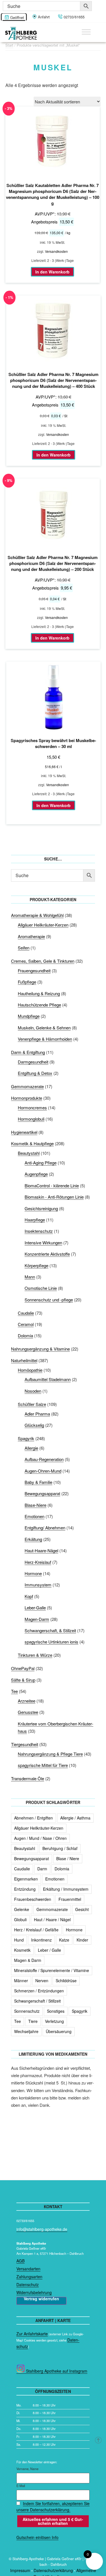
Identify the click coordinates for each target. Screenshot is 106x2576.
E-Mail (21, 2486)
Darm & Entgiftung (28, 1052)
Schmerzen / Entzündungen (39, 1991)
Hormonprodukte (27, 1098)
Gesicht (82, 1909)
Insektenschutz (39, 1231)
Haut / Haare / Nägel (52, 1919)
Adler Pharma (37, 1414)
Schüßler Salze (32, 1404)
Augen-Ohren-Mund (43, 1471)
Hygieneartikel (24, 1132)
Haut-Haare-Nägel (41, 1550)
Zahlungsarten (29, 2277)
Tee (14, 1691)
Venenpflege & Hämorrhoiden (45, 1039)
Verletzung (54, 2021)
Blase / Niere (68, 1858)
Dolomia (25, 1335)
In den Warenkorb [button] (52, 272)
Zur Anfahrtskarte (32, 2334)
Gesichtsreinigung (41, 1208)
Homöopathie (30, 1370)
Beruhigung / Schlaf (60, 1848)
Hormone (33, 1573)
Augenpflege (36, 1174)
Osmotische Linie (41, 1288)
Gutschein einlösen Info (37, 2537)
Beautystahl (29, 1153)
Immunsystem (38, 1585)
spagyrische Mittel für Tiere (43, 1765)
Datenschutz (28, 2284)
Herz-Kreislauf (38, 1562)
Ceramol (26, 1324)
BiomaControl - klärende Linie (52, 1185)
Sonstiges (56, 2011)
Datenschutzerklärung (53, 2570)
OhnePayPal (23, 1668)
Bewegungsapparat (42, 1493)
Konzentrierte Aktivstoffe (47, 1254)
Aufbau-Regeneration (44, 1459)
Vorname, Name (27, 2469)
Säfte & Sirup (23, 1680)
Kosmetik (22, 1950)
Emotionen (34, 1516)
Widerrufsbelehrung (34, 2292)
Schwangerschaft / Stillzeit (37, 2001)
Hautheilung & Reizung (39, 993)
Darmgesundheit (33, 1062)
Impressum (20, 2570)
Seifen (24, 948)
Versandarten (28, 2269)
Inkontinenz (41, 1940)
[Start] (99, 2440)
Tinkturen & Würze (35, 1655)
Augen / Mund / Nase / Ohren (40, 1838)
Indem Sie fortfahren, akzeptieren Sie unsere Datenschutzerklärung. (53, 2507)
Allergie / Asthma (75, 1818)
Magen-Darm (37, 1619)
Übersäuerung (59, 2031)
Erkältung (33, 1539)
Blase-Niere (35, 1505)
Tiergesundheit (25, 1744)
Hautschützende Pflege (39, 1005)
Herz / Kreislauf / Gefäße (36, 1930)
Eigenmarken (26, 1879)
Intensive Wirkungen (43, 1243)
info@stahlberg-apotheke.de (42, 2229)
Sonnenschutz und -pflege (49, 1300)
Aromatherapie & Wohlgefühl (37, 915)
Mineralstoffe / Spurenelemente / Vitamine (52, 1970)
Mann (30, 1277)
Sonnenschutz (27, 2011)
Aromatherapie (31, 936)
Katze (64, 1940)
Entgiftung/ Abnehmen (45, 1528)
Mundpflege (29, 1016)
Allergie (31, 1448)
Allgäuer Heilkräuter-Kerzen (43, 925)
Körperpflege (36, 1265)
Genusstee (28, 1712)
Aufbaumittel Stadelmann (48, 1379)
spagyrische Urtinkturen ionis (51, 1642)
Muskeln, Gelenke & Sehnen (44, 1028)
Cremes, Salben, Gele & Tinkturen (43, 961)
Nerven (42, 1981)
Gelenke (22, 1909)
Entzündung (25, 1889)
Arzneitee (27, 1701)
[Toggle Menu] (86, 32)
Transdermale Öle (28, 1778)
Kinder (82, 1940)
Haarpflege (35, 1220)
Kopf (29, 1596)
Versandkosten (56, 251)
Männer (21, 1981)
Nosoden (33, 1391)
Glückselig (34, 1425)
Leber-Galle (35, 1607)
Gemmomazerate (27, 1086)
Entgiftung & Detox (35, 1073)
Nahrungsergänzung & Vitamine (40, 1349)
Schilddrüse (66, 1981)
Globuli (20, 1919)
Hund (19, 1940)
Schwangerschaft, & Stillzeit (50, 1630)
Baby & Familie (38, 1482)
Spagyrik (26, 1438)
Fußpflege (27, 982)
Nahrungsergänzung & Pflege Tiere (50, 1754)
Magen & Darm (28, 1960)
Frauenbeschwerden (33, 1899)
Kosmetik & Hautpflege (32, 1143)
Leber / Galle (49, 1950)
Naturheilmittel (24, 1360)
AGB (20, 2261)
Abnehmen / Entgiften (33, 1818)
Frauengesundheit (34, 970)
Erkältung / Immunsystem (66, 1889)
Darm (42, 1869)
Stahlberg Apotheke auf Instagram (56, 2371)
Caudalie (26, 1313)
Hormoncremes (32, 1107)
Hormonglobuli (31, 1119)
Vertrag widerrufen (41, 2299)
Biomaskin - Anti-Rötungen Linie (54, 1197)
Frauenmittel (70, 1899)
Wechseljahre (26, 2031)
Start (9, 45)
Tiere (33, 2021)
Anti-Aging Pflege (41, 1163)
